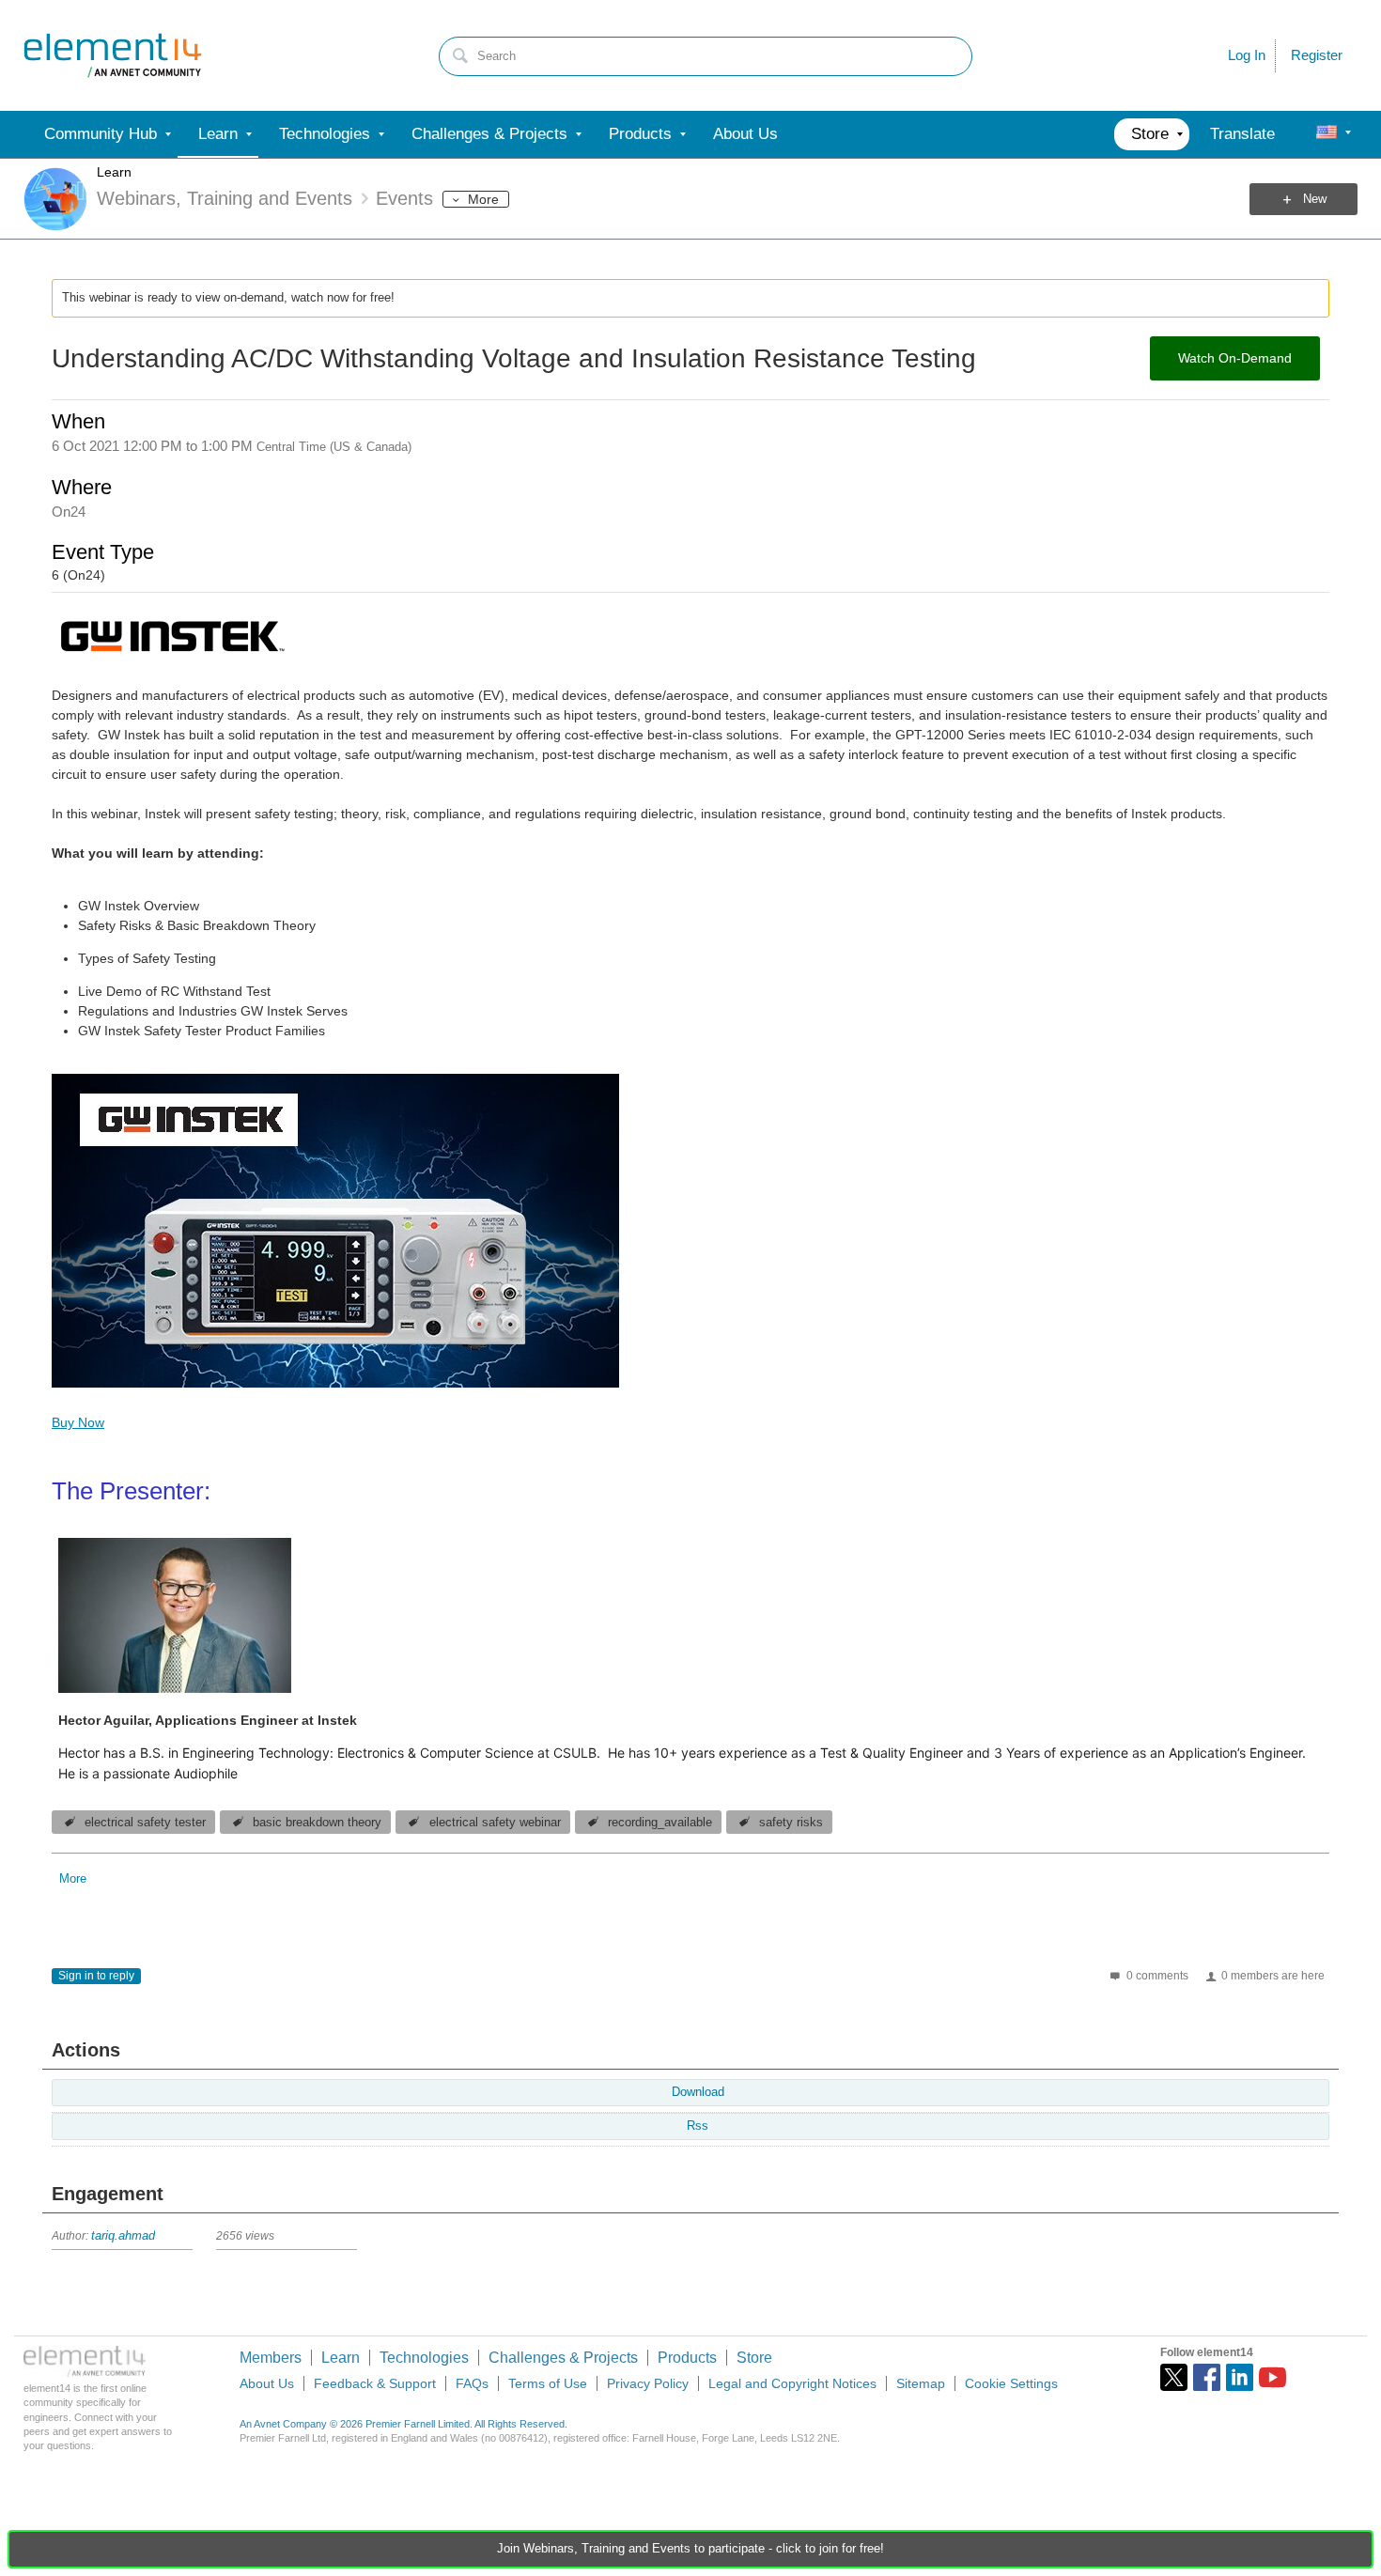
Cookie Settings (1011, 2383)
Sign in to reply (96, 1976)
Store (754, 2358)
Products (687, 2358)
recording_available (660, 1823)
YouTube (1272, 2377)
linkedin (1240, 2377)
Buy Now (78, 1422)
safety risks (791, 1823)
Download (698, 2092)
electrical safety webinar (495, 1823)
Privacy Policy (648, 2383)
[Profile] (1327, 134)
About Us (267, 2383)
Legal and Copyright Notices (792, 2383)
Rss (698, 2126)
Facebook (1207, 2377)
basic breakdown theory (317, 1823)
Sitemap (921, 2383)
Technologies (424, 2358)
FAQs (472, 2383)
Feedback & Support (375, 2383)
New (1315, 199)
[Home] (113, 55)
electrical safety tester (145, 1823)
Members (271, 2358)
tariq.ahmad (123, 2236)
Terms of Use (548, 2383)
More (483, 199)
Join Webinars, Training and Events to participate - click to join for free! (690, 2549)
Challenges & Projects (563, 2358)
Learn (114, 172)
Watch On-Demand (1235, 358)
